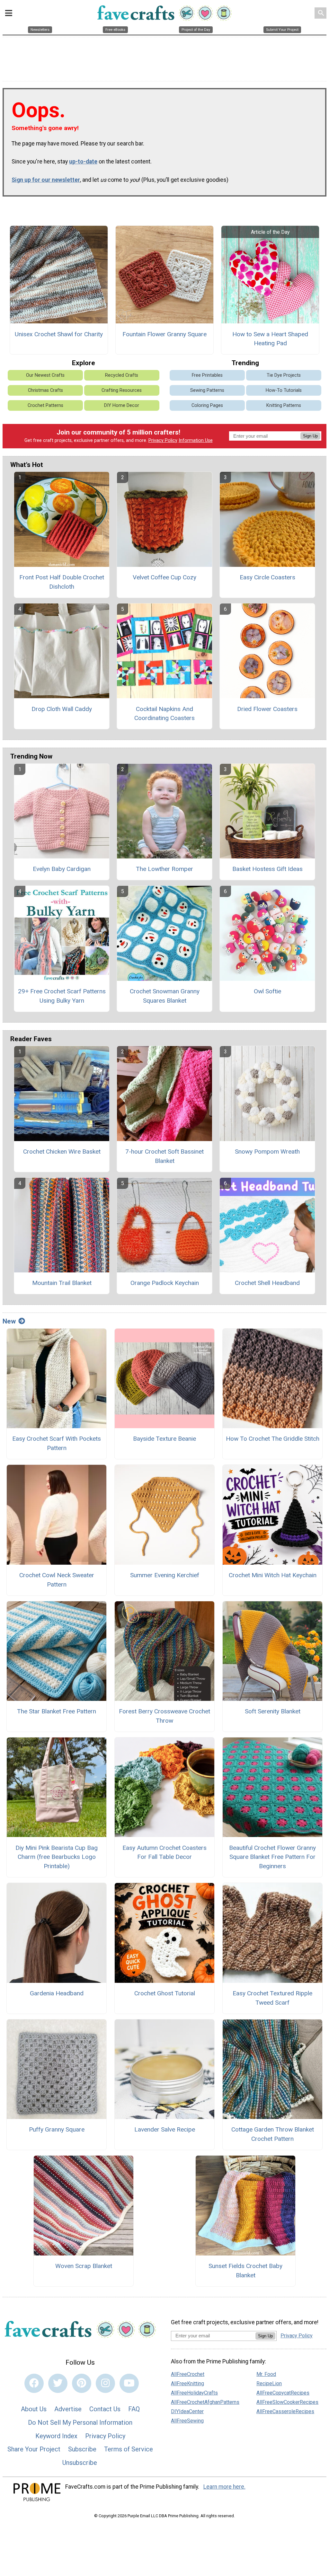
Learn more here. (224, 2487)
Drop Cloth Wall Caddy (62, 709)
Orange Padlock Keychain (165, 1283)
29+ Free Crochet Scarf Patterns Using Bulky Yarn (62, 996)
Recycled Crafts (122, 375)
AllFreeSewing (187, 2421)
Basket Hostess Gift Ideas (267, 869)
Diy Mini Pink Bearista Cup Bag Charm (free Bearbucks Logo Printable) (57, 1857)
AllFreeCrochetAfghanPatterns (205, 2402)
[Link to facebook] (34, 2383)
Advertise (68, 2409)
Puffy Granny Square (57, 2129)
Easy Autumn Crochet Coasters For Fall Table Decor (164, 1852)
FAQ (134, 2409)
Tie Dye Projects (284, 375)
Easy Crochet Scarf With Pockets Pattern (57, 1443)
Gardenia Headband (57, 1993)
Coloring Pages (207, 405)
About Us (34, 2409)
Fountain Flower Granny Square (164, 334)
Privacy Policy (163, 440)
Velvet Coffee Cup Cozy (164, 577)
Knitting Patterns (284, 405)
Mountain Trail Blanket (62, 1283)
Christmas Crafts (45, 390)
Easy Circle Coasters (267, 577)
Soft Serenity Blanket (273, 1711)
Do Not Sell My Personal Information (80, 2422)
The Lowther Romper (164, 869)
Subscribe (82, 2449)
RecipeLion (269, 2383)
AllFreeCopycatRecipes (283, 2393)
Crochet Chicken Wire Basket (62, 1152)
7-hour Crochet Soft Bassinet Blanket (164, 1156)
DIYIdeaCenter (187, 2411)
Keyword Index (56, 2436)
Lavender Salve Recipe (165, 2129)
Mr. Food (266, 2374)
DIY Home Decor (122, 405)
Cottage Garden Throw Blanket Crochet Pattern (273, 2134)
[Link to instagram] (105, 2383)
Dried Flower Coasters (267, 709)
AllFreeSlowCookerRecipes (287, 2402)
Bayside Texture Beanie (164, 1439)
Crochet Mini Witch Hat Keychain (273, 1575)
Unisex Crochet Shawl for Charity (59, 334)
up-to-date (83, 162)
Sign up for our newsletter (46, 180)
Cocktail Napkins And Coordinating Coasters (164, 714)
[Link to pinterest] (82, 2383)
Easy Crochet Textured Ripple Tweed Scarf (272, 1998)
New (9, 1321)
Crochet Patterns (45, 405)
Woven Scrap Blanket (84, 2266)
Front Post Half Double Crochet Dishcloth (62, 582)
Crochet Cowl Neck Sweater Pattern (57, 1580)
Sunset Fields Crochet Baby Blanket (245, 2271)
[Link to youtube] (129, 2383)
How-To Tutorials (284, 390)
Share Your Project (34, 2449)
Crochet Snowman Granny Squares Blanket (165, 996)
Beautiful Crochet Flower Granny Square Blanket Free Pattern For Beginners (272, 1857)
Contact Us (105, 2409)
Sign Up (310, 436)
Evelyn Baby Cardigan (62, 869)
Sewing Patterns (207, 390)
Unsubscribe (80, 2463)
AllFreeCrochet (188, 2374)
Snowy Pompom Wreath (267, 1152)
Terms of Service (129, 2449)
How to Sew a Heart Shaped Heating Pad (270, 339)
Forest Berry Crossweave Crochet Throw (164, 1716)
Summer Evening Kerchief (165, 1575)
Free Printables (207, 375)
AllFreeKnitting (187, 2383)
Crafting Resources (122, 390)
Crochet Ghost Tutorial (165, 1993)
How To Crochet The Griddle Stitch (273, 1439)
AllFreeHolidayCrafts (194, 2393)
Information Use (196, 440)
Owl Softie (267, 991)
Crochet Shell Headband (267, 1283)
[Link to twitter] (58, 2383)
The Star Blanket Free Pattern (57, 1711)
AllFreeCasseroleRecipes (285, 2411)
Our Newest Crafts (45, 375)
